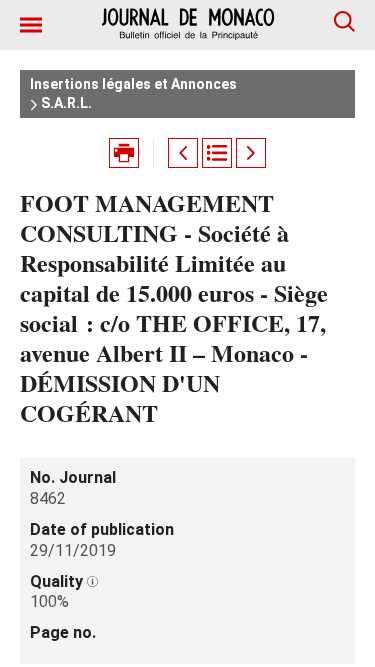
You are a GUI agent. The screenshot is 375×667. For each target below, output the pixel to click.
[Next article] (251, 153)
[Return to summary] (217, 153)
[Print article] (124, 153)
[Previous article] (183, 153)
